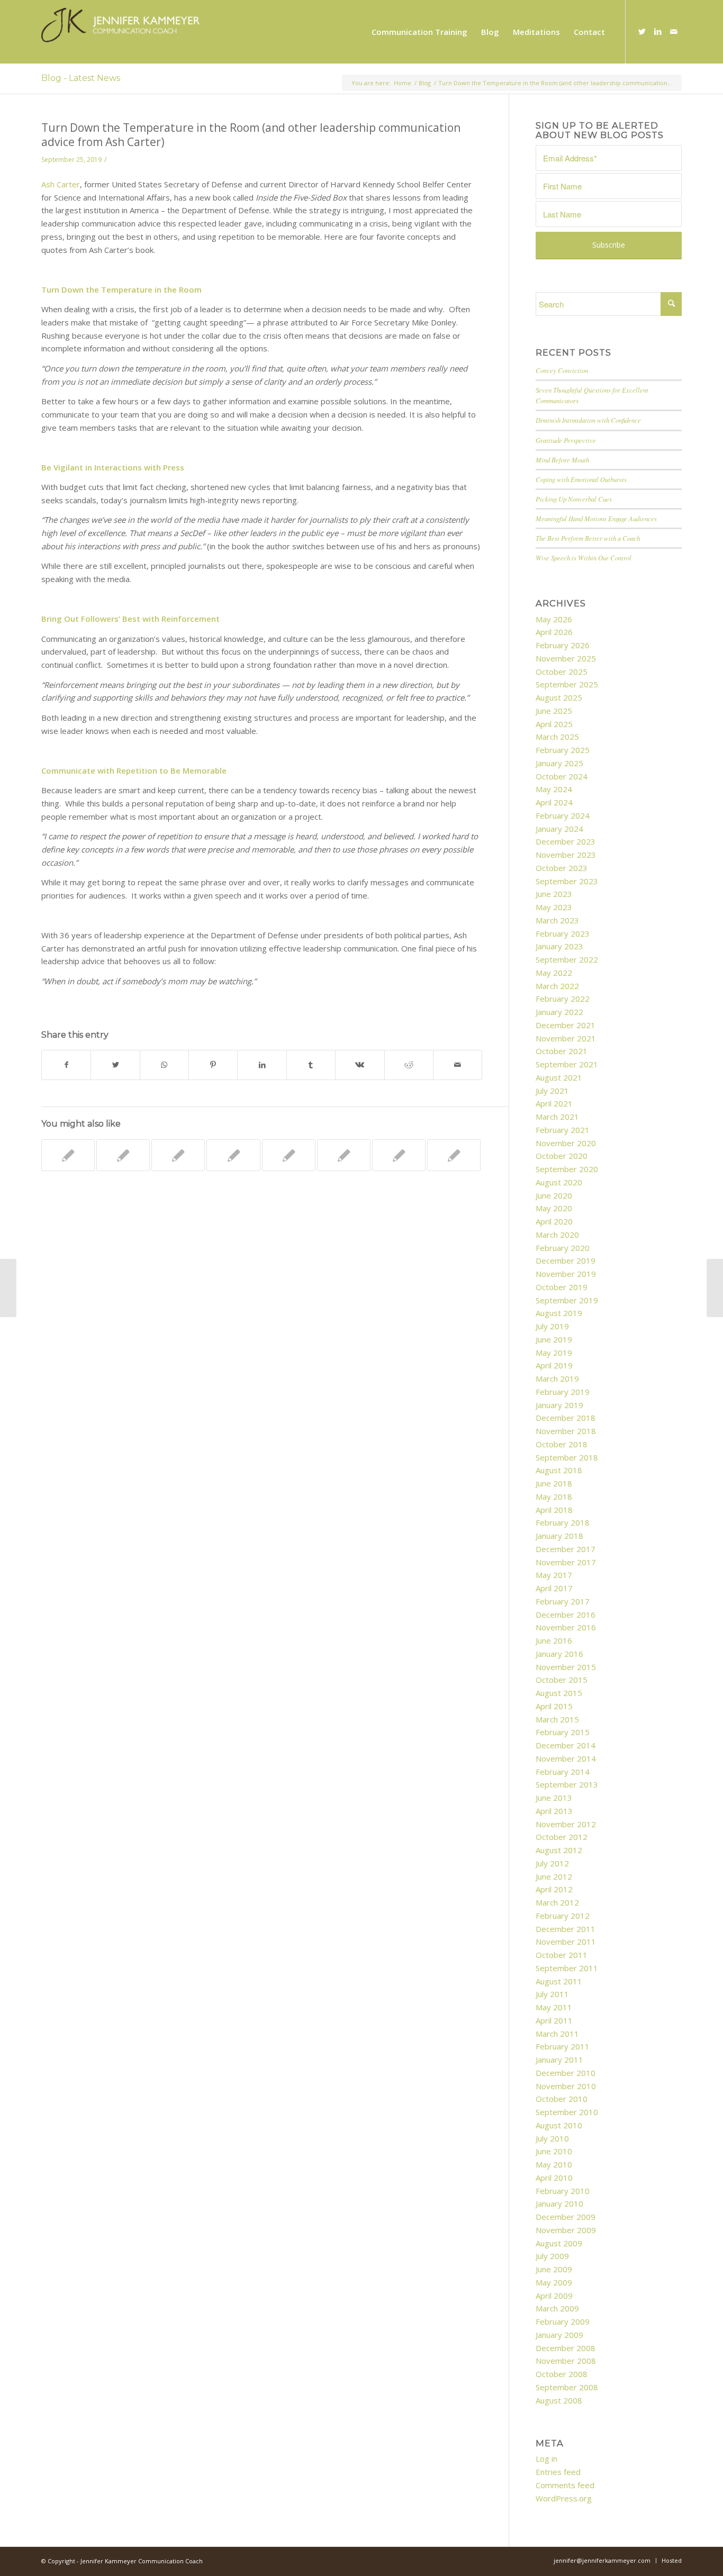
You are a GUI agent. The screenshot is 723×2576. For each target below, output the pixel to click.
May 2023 (554, 907)
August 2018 (559, 1470)
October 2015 (562, 1680)
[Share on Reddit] (409, 1065)
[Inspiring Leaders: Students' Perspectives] (123, 1155)
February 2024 (563, 815)
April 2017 (554, 1588)
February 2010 (563, 2191)
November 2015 (566, 1667)
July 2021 (552, 1091)
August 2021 (559, 1077)
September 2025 (567, 684)
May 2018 (554, 1496)
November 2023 (566, 855)
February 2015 (563, 1732)
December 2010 (566, 2073)
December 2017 (566, 1549)
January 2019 (559, 1405)
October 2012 (562, 1837)
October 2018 (562, 1444)
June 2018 (554, 1483)
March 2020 (557, 1235)
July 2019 (552, 1326)
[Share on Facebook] (66, 1065)
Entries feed (558, 2472)
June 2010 (554, 2151)
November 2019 (566, 1274)
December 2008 (566, 2348)
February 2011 (563, 2046)
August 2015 (559, 1693)
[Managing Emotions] (344, 1155)
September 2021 (567, 1064)
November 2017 (566, 1562)
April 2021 (554, 1103)
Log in (546, 2459)
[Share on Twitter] (115, 1065)
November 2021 (566, 1038)
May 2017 (554, 1575)
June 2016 (554, 1640)
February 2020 (563, 1248)
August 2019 (559, 1313)
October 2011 (562, 1955)
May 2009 (554, 2282)
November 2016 (566, 1627)
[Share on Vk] (360, 1065)
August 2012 (559, 1850)
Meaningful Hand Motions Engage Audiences (596, 518)
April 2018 (554, 1510)
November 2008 (566, 2361)
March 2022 (557, 986)
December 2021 (566, 1025)
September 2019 (567, 1300)
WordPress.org (564, 2498)
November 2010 (566, 2086)
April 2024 (554, 802)
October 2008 (562, 2374)
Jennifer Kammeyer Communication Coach (142, 2561)
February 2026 (563, 645)
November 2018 (566, 1431)
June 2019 (554, 1339)
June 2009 (554, 2269)
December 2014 (566, 1745)
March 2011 (557, 2034)
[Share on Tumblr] (311, 1065)
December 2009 (566, 2217)
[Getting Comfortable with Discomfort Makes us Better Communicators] (289, 1155)
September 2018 (567, 1457)
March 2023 (557, 920)
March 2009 (557, 2308)
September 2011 (567, 1968)
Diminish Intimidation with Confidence (588, 420)
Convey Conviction (562, 370)
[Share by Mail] (458, 1065)
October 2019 (562, 1287)
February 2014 (563, 1772)
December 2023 (566, 841)
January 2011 (559, 2060)
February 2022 (563, 999)
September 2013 (567, 1784)
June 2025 (554, 711)
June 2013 (554, 1798)
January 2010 (559, 2203)
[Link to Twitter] (642, 31)
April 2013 (554, 1811)
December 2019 (566, 1260)
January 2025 (559, 763)
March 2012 (557, 1902)
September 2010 (567, 2112)
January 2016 (559, 1654)
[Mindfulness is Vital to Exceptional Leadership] (68, 1155)
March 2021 (557, 1117)
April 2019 (554, 1365)
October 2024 (562, 776)
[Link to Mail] (674, 31)
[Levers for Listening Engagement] (399, 1155)
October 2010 (562, 2099)
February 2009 (563, 2321)
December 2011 (566, 1929)
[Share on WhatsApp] (164, 1065)
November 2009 (566, 2230)
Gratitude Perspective (566, 440)
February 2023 (563, 933)
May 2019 (554, 1353)
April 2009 (554, 2296)
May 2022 (554, 973)
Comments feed (565, 2485)
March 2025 (557, 737)
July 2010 (552, 2138)
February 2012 (563, 1916)
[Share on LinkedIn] (262, 1065)
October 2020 (562, 1156)
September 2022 (567, 959)
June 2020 (554, 1195)
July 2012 (552, 1863)
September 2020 (567, 1169)
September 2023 (567, 881)
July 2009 (552, 2256)
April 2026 (554, 632)
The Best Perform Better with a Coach (588, 538)
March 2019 (557, 1378)
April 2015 (554, 1706)
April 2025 (554, 724)
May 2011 (554, 2007)
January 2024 (559, 829)
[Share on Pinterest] (213, 1065)
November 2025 (566, 658)
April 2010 (554, 2178)
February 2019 (563, 1392)
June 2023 (554, 894)
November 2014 (566, 1758)
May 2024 (554, 789)
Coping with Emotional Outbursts (581, 479)
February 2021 (563, 1130)
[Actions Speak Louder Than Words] (454, 1155)
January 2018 (559, 1536)
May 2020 (554, 1208)
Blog (425, 83)
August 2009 (559, 2243)
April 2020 (554, 1221)
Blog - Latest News (81, 78)
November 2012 (566, 1824)
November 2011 (566, 1942)
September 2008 (567, 2387)
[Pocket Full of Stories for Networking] (233, 1155)
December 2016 (566, 1614)
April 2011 (554, 2020)
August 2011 (559, 1981)
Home (403, 83)
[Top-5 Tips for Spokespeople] (8, 1288)
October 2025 (562, 672)
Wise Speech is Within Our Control (584, 557)
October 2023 (562, 868)
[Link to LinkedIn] (658, 31)
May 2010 (554, 2164)
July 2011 (552, 1994)
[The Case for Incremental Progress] (178, 1155)
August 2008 (559, 2400)
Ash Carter (61, 184)
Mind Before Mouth (562, 460)
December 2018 (566, 1418)
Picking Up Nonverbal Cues (574, 499)
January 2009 (559, 2335)
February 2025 (563, 750)
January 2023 (559, 946)
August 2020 (559, 1182)
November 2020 (566, 1143)
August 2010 (559, 2125)
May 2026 (554, 619)
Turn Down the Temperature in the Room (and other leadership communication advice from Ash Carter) (251, 135)
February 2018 (563, 1522)
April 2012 (554, 1889)
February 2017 (563, 1601)
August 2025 (559, 697)
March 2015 (557, 1719)
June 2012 (554, 1876)
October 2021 (562, 1051)
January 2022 (559, 1012)
